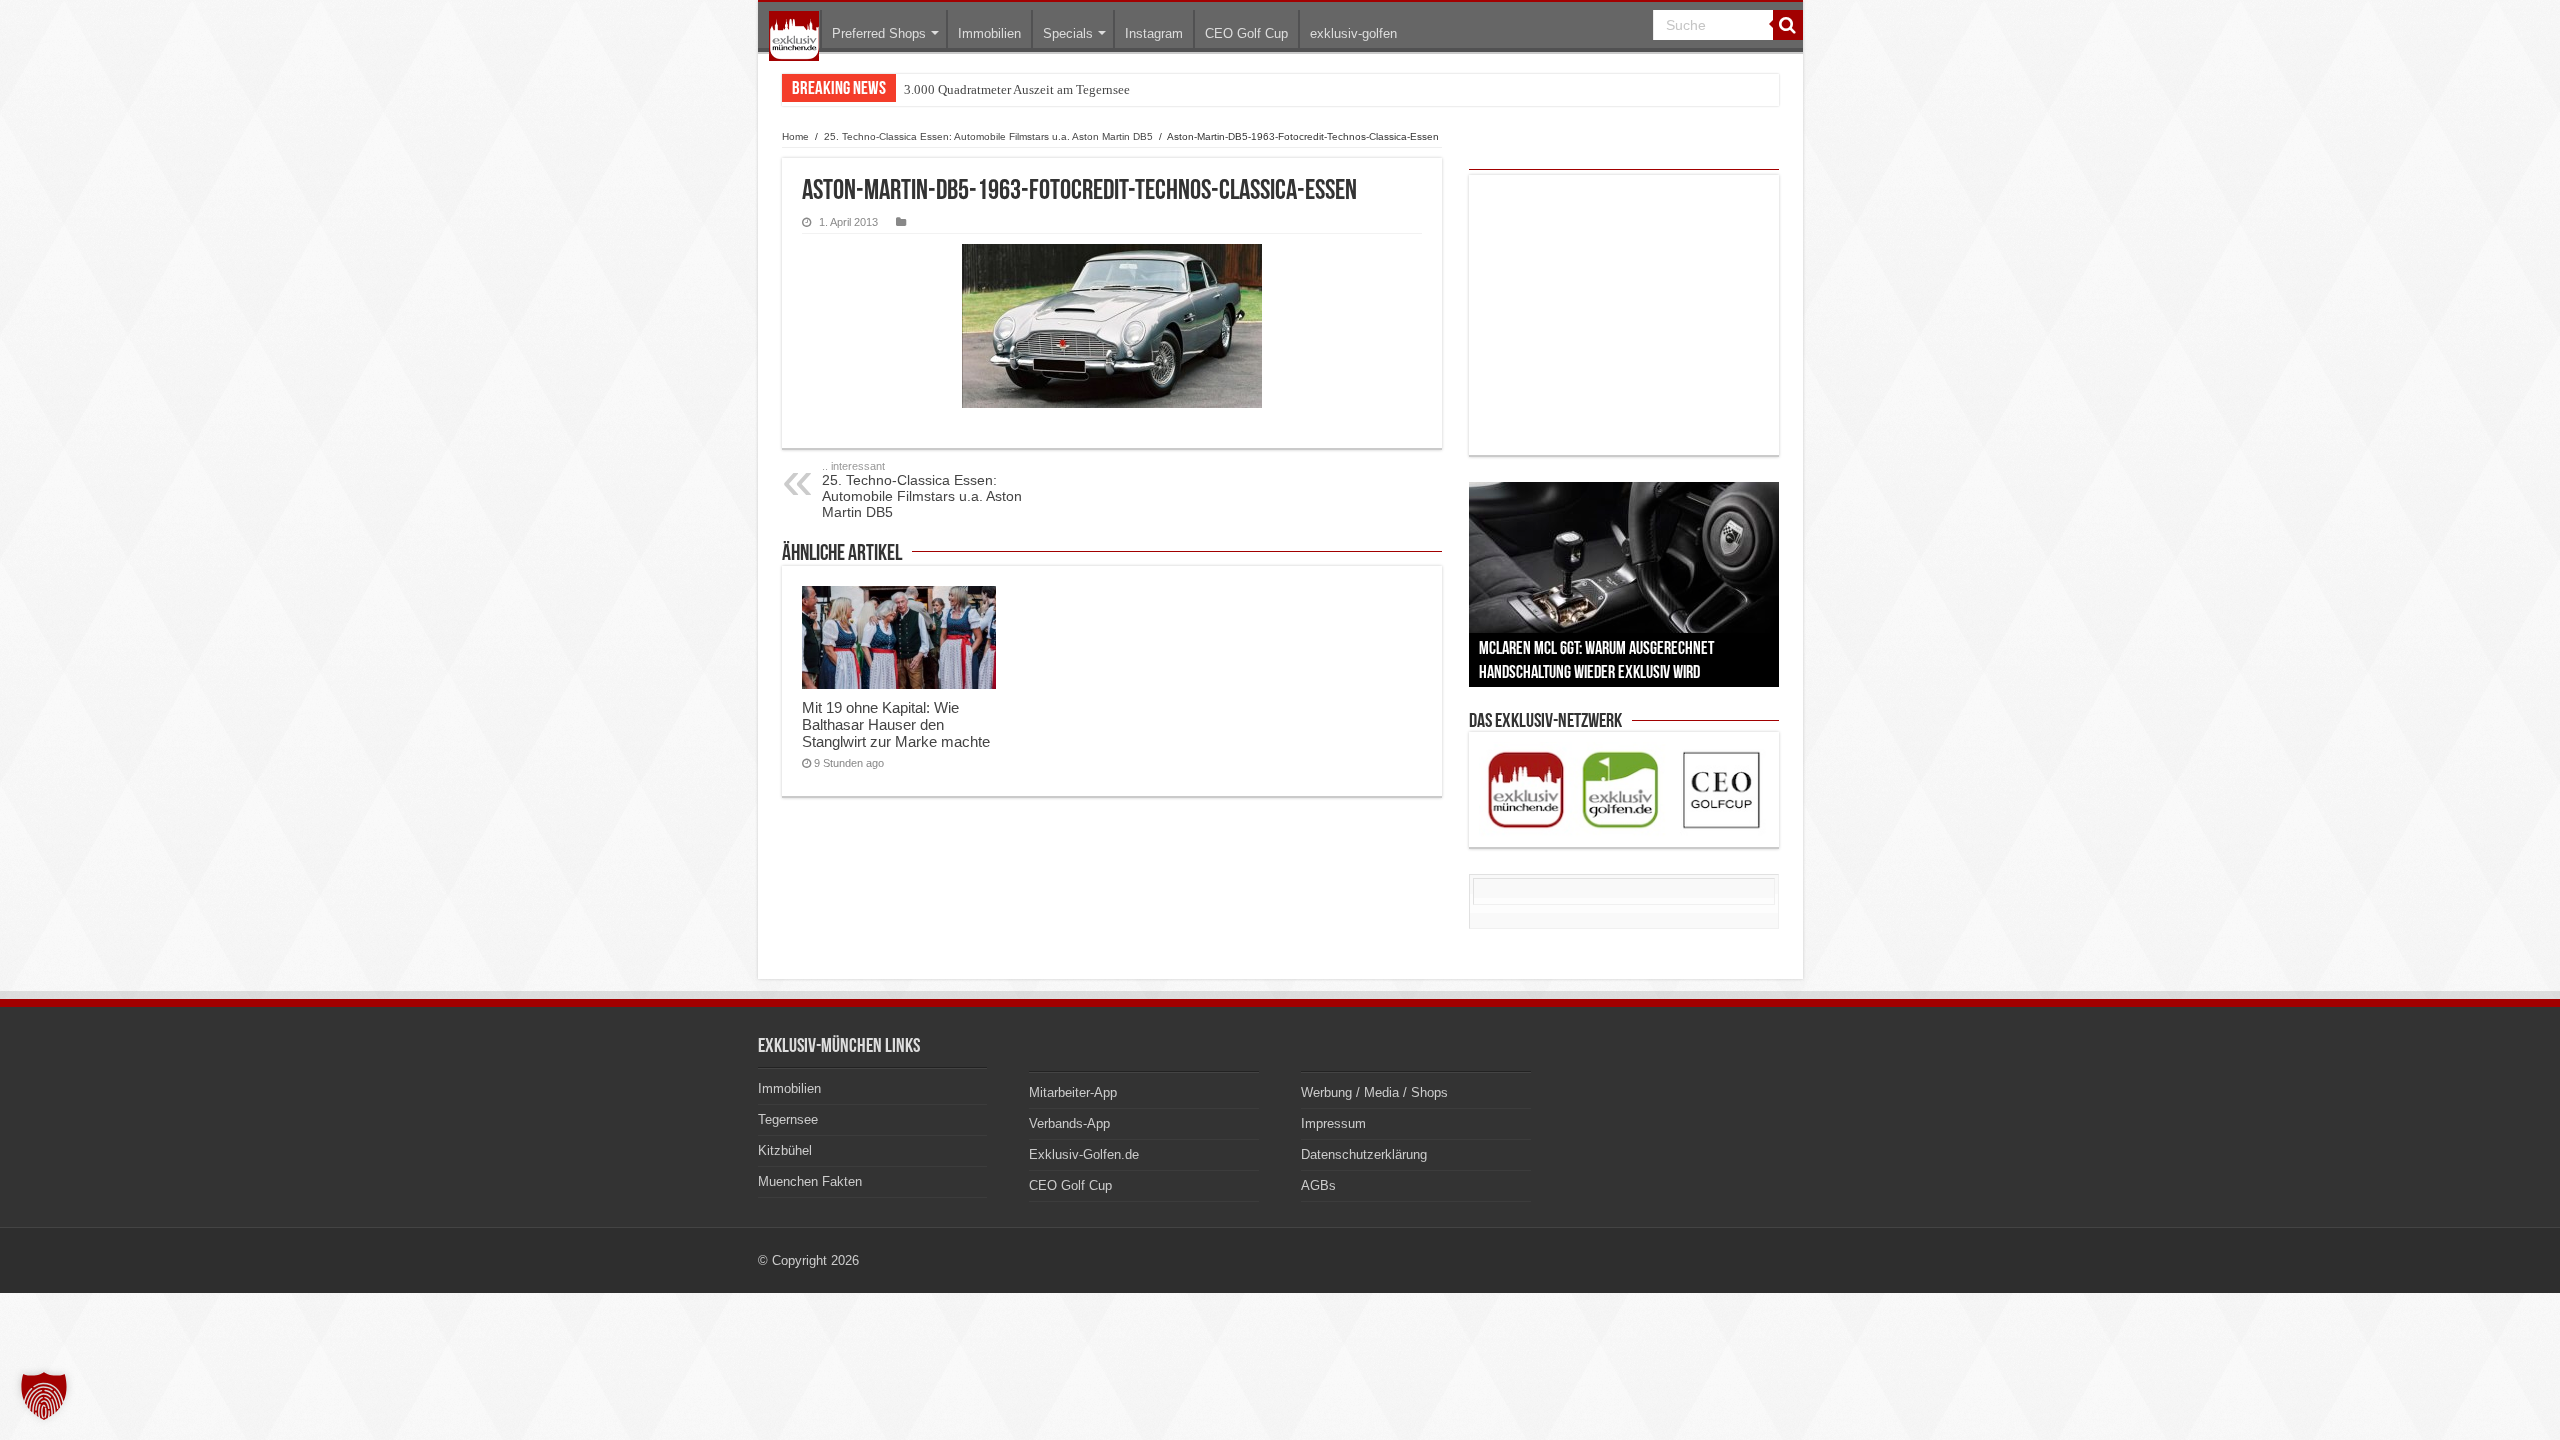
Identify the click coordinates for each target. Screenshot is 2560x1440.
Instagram (1154, 33)
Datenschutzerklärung (1364, 1154)
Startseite (794, 36)
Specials (1068, 33)
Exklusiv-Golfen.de (1084, 1154)
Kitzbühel (785, 1150)
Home (795, 136)
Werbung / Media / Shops (1374, 1092)
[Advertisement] (1624, 315)
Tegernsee (788, 1119)
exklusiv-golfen (1353, 33)
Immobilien (989, 33)
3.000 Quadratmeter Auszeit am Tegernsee (1017, 89)
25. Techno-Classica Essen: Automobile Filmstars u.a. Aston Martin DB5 (988, 136)
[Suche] (1788, 25)
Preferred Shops (879, 33)
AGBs (1318, 1185)
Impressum (1333, 1123)
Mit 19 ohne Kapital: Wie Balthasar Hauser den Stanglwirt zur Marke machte (896, 724)
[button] (44, 1396)
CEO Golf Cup (1246, 33)
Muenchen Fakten (810, 1181)
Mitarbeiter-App (1073, 1092)
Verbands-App (1069, 1123)
